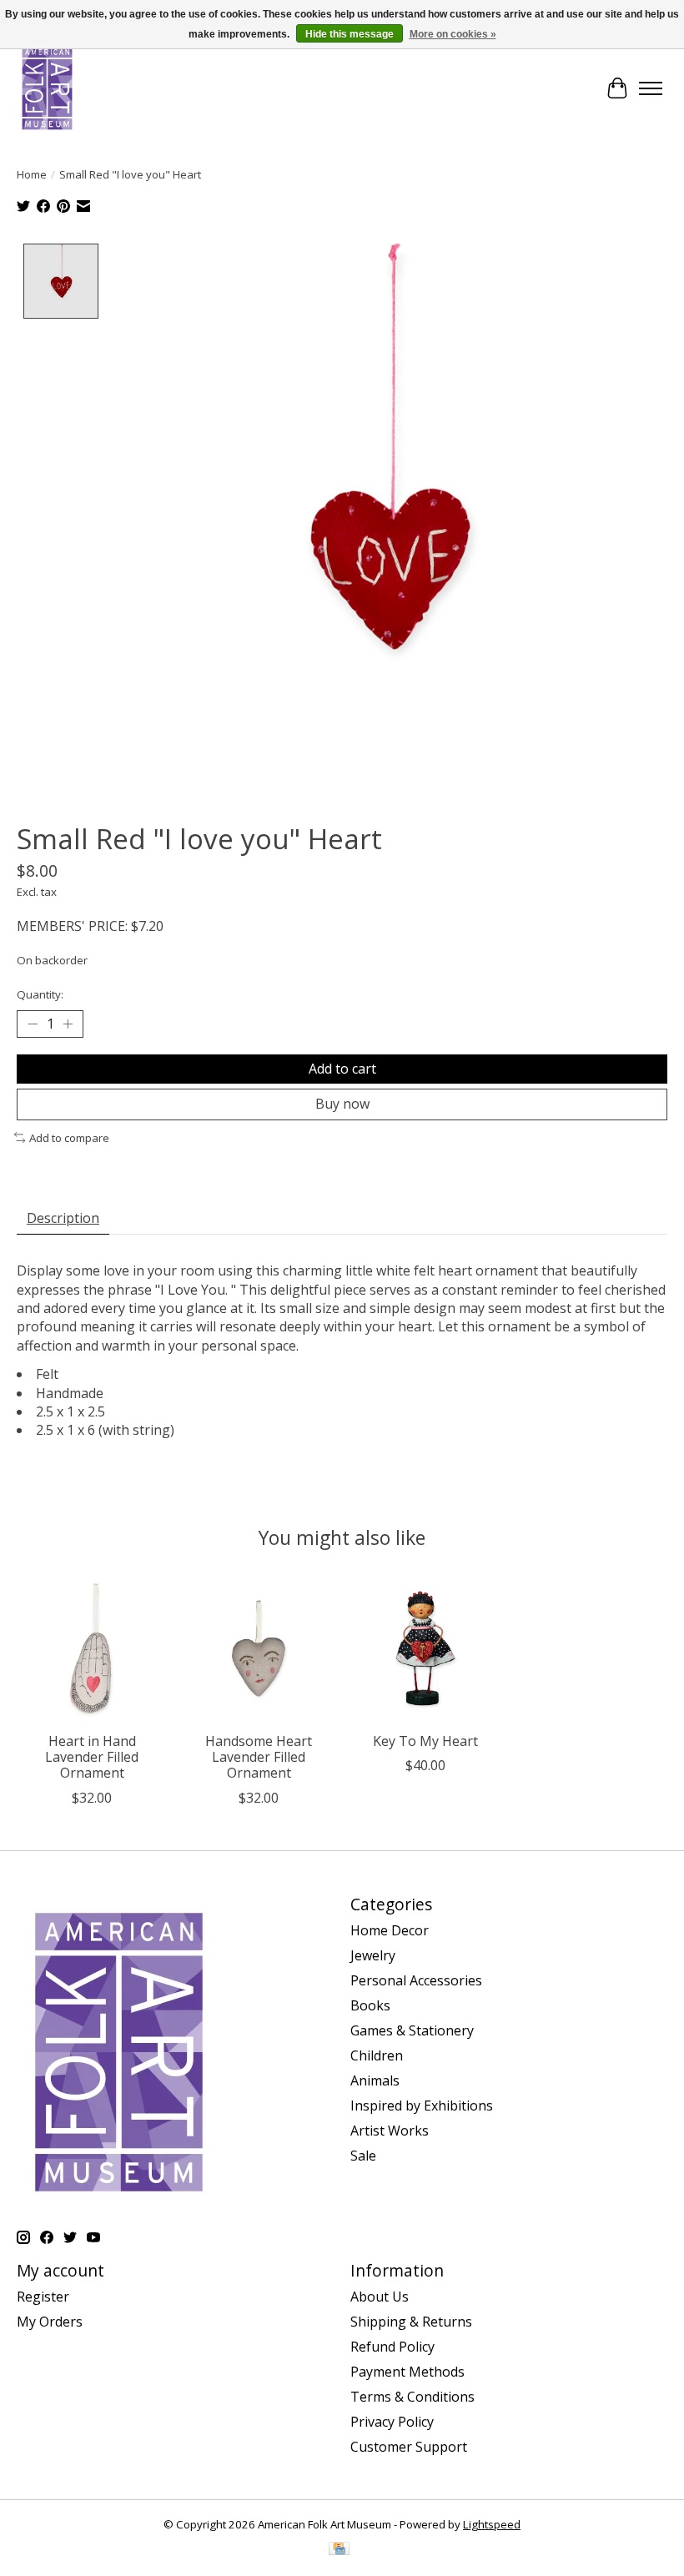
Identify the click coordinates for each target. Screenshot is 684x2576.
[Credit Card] (339, 2550)
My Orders (50, 2322)
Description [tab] (63, 1218)
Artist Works (390, 2131)
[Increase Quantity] (68, 1024)
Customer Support (409, 2447)
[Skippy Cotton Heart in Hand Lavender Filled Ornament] (92, 1648)
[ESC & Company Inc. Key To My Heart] (425, 1648)
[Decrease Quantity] (33, 1024)
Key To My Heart (425, 1741)
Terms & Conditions (412, 2397)
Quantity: (40, 994)
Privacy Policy (392, 2422)
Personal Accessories (416, 1980)
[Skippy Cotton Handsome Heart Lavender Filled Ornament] (259, 1648)
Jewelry (373, 1955)
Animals (375, 2080)
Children (377, 2055)
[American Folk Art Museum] (47, 88)
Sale (363, 2156)
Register (43, 2297)
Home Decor (390, 1930)
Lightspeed (492, 2524)
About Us (380, 2297)
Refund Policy (392, 2347)
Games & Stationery (412, 2030)
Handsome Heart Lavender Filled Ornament (259, 1757)
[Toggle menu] (651, 88)
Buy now (342, 1104)
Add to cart (342, 1069)
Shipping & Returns (411, 2322)
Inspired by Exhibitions (422, 2106)
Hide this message (350, 34)
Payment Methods (407, 2372)
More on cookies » (453, 34)
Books (370, 2005)
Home (32, 174)
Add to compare (69, 1138)
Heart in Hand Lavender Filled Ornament (92, 1757)
